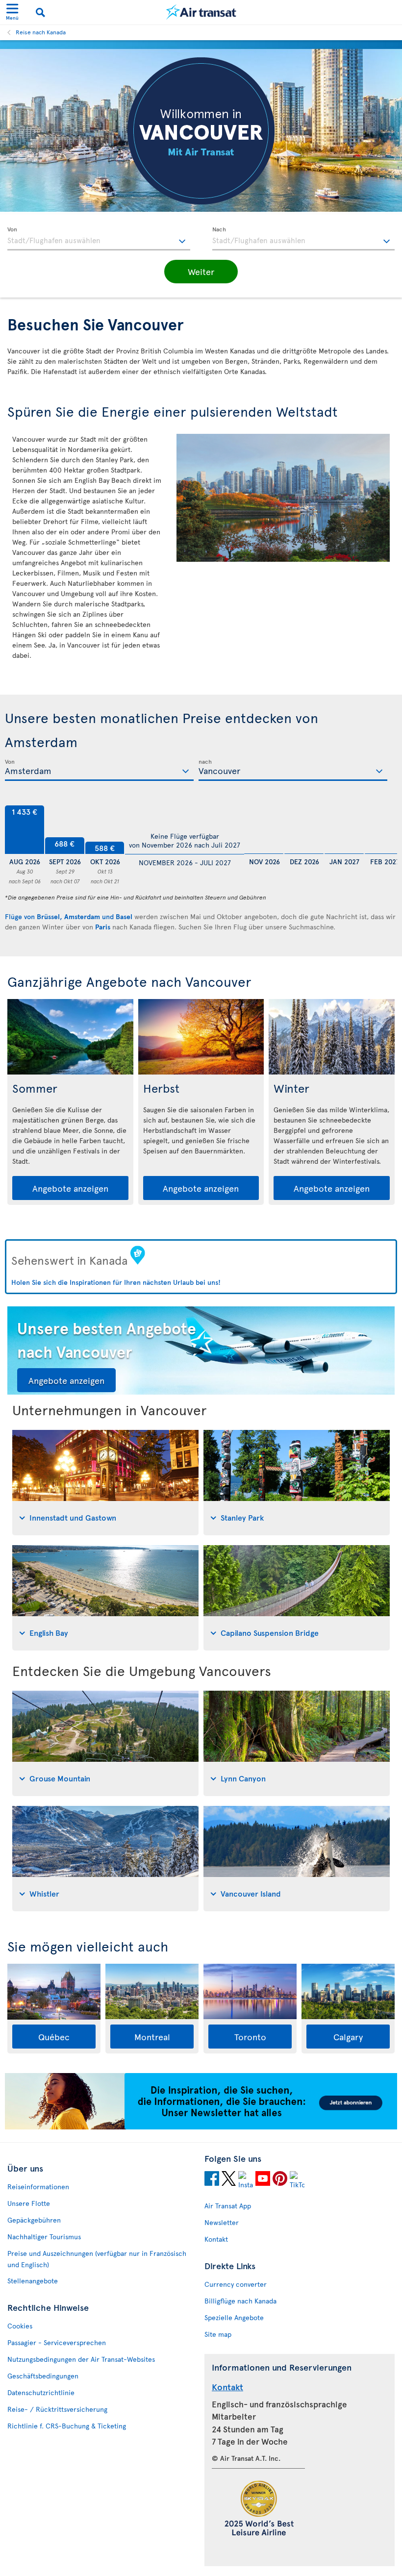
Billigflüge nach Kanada (240, 2301)
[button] (201, 272)
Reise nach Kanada (41, 32)
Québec (54, 2037)
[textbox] (99, 239)
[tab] (105, 1483)
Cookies (20, 2326)
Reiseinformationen (38, 2187)
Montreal (152, 2037)
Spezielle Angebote (234, 2317)
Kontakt (216, 2239)
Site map (218, 2334)
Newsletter (222, 2222)
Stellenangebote (33, 2281)
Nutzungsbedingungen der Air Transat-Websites (81, 2359)
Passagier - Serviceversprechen (57, 2342)
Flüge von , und (69, 916)
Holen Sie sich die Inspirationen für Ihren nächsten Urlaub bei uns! (116, 1282)
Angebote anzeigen (70, 1188)
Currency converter (236, 2284)
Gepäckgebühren (34, 2220)
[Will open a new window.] (212, 2180)
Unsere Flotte (29, 2203)
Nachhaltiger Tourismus (44, 2237)
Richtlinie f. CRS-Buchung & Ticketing (67, 2426)
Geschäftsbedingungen (43, 2376)
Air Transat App (228, 2206)
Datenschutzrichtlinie (41, 2392)
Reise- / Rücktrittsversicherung (57, 2409)
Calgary (348, 2037)
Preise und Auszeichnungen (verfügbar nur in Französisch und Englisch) (97, 2259)
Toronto (250, 2037)
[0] (264, 830)
